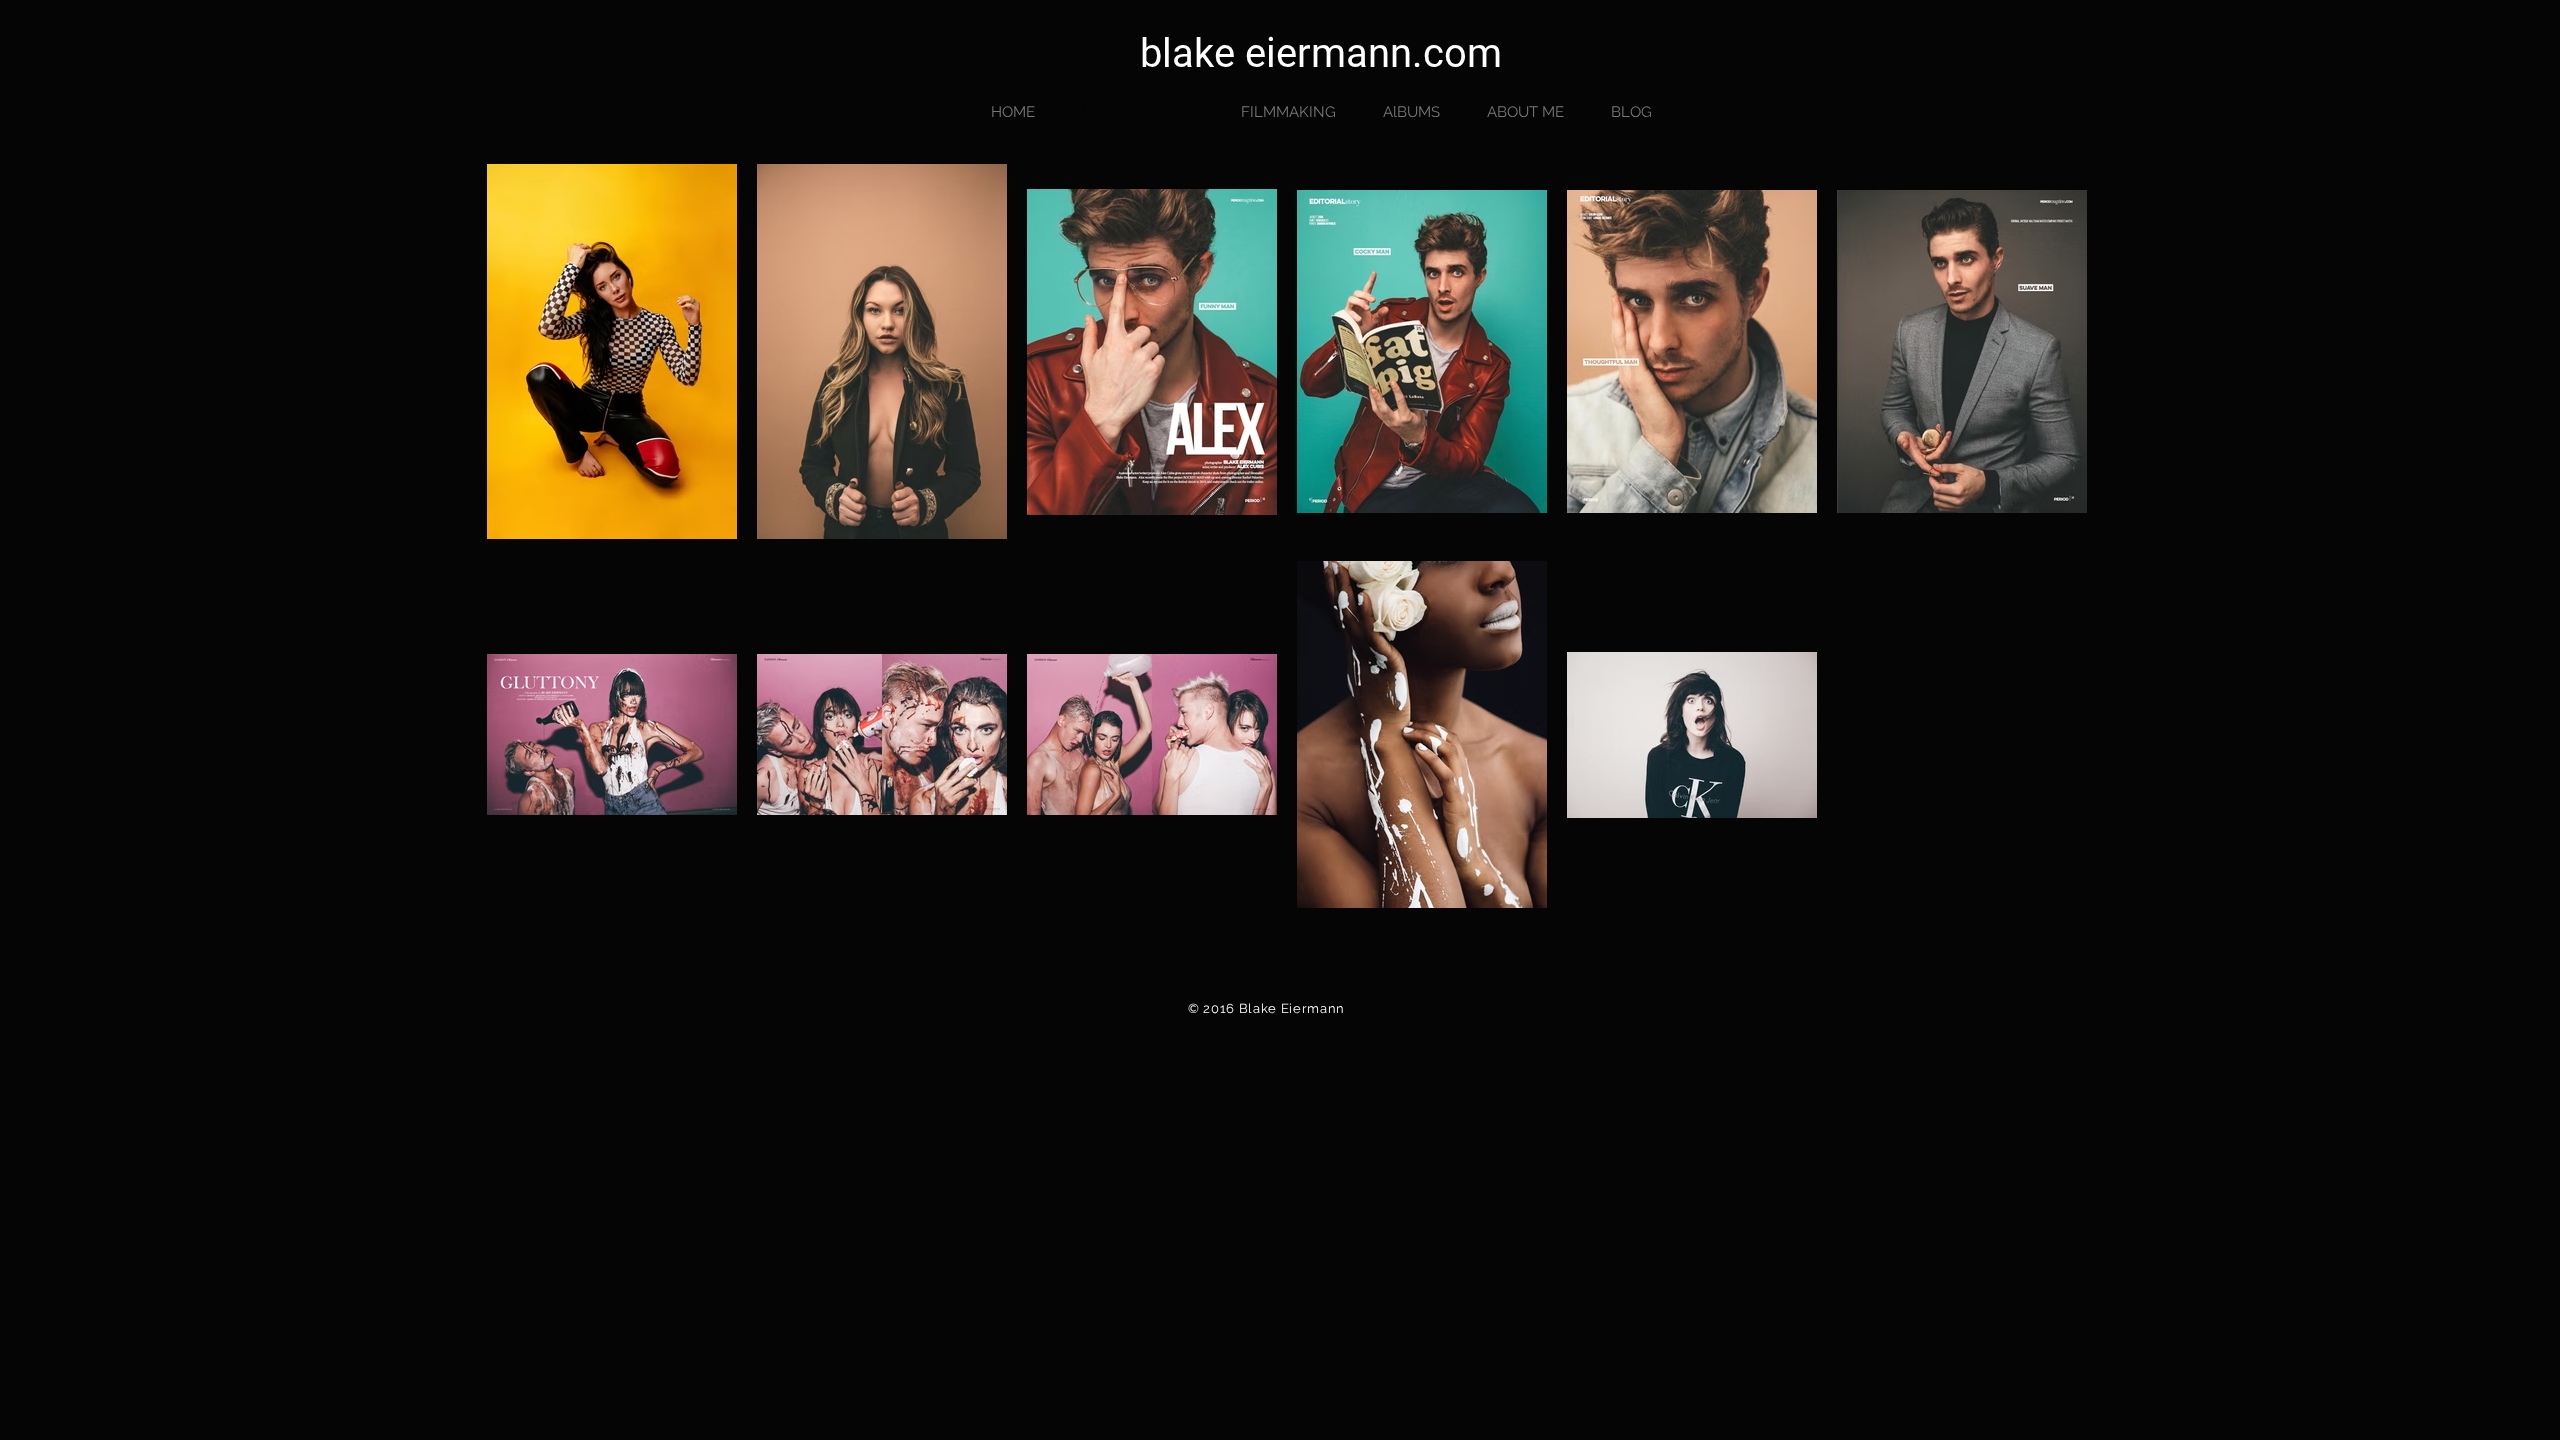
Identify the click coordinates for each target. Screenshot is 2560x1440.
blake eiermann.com (1321, 53)
